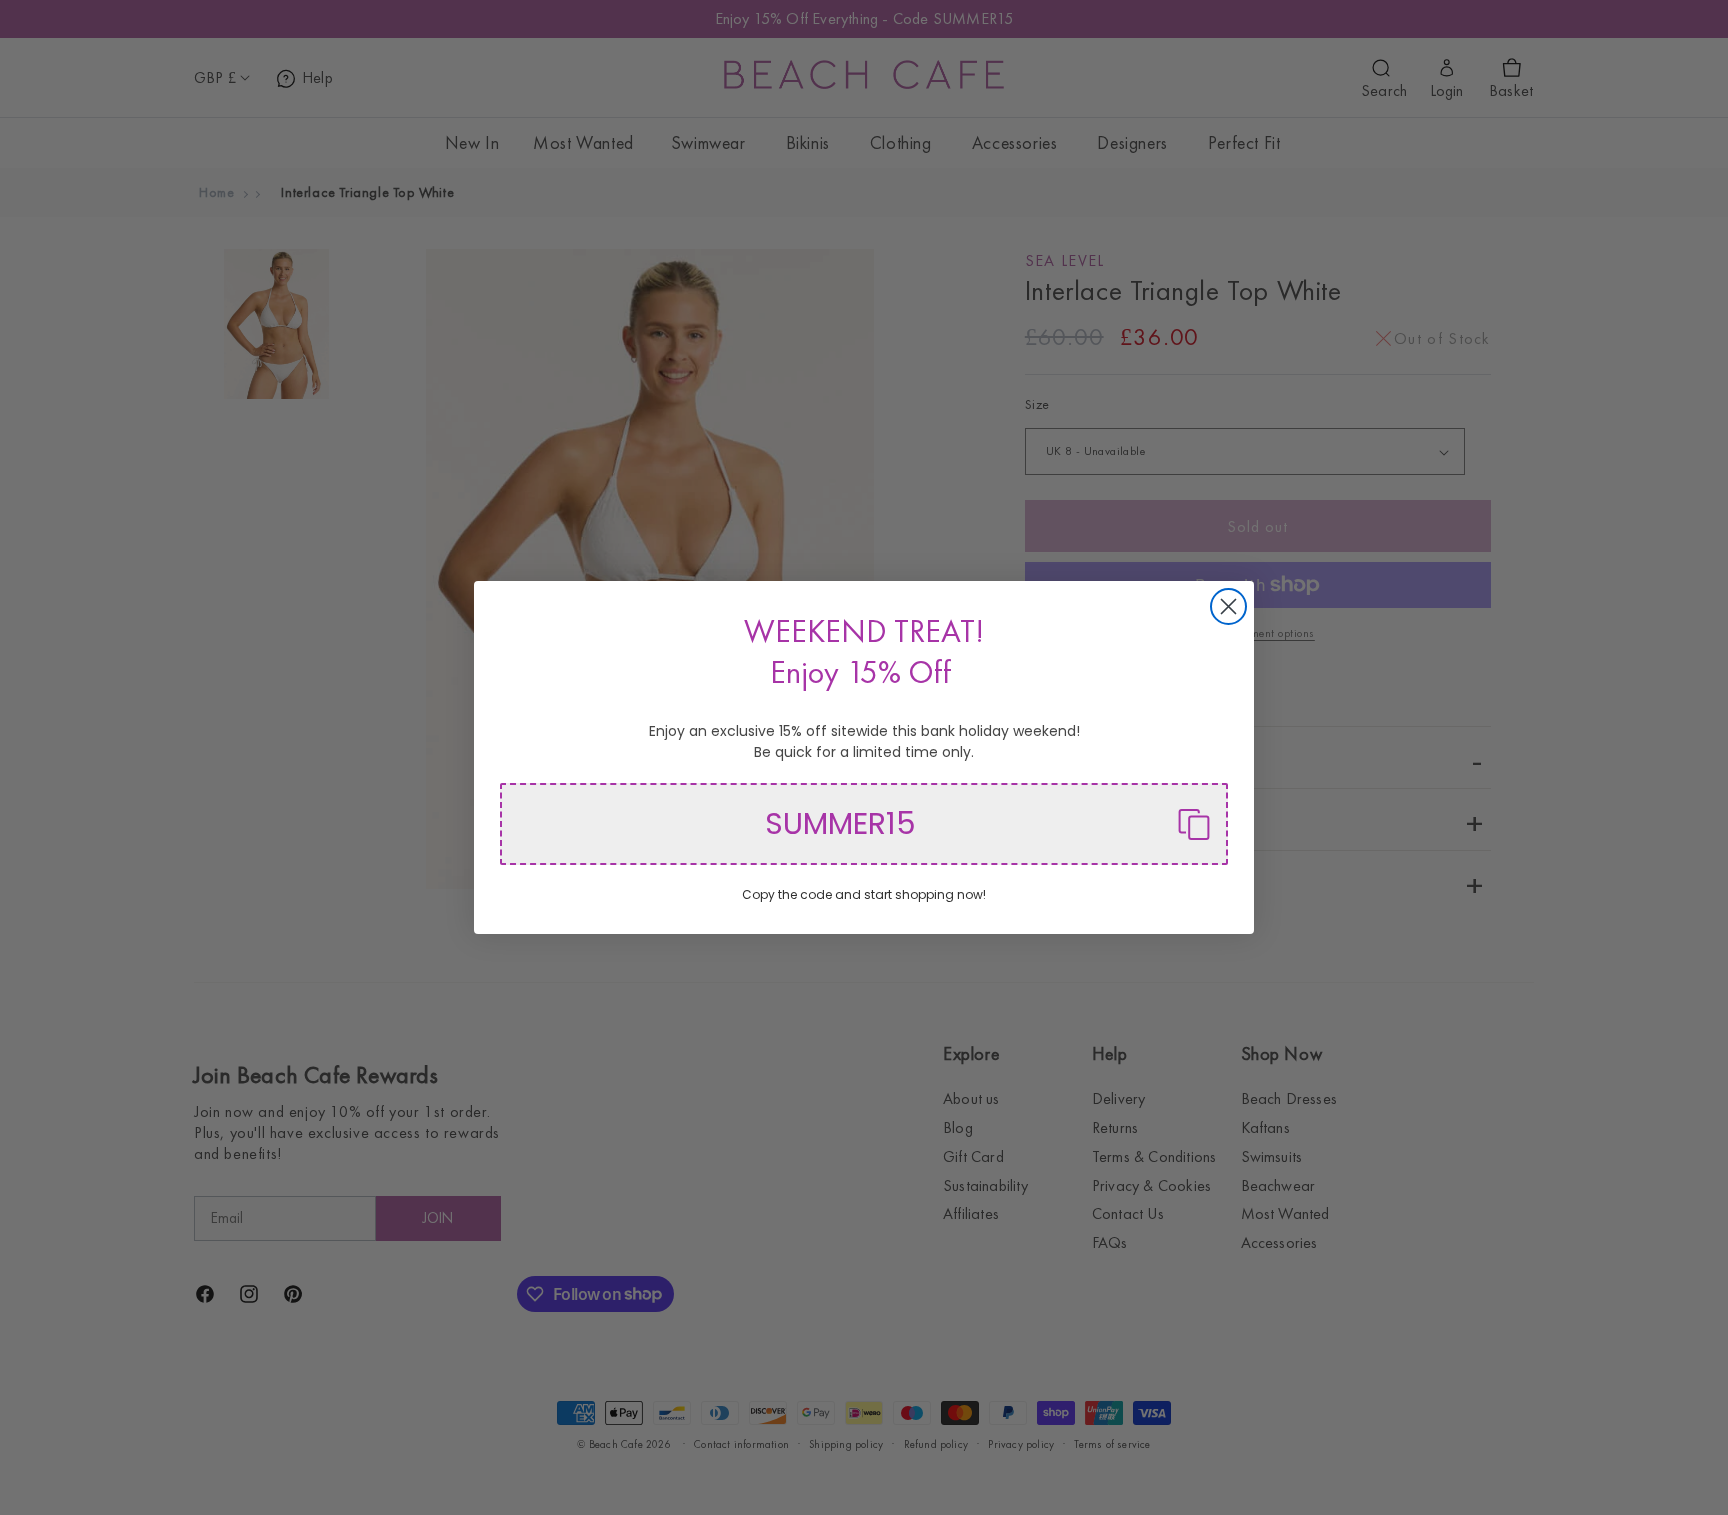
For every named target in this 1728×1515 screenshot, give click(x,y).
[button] (864, 824)
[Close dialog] (1228, 606)
